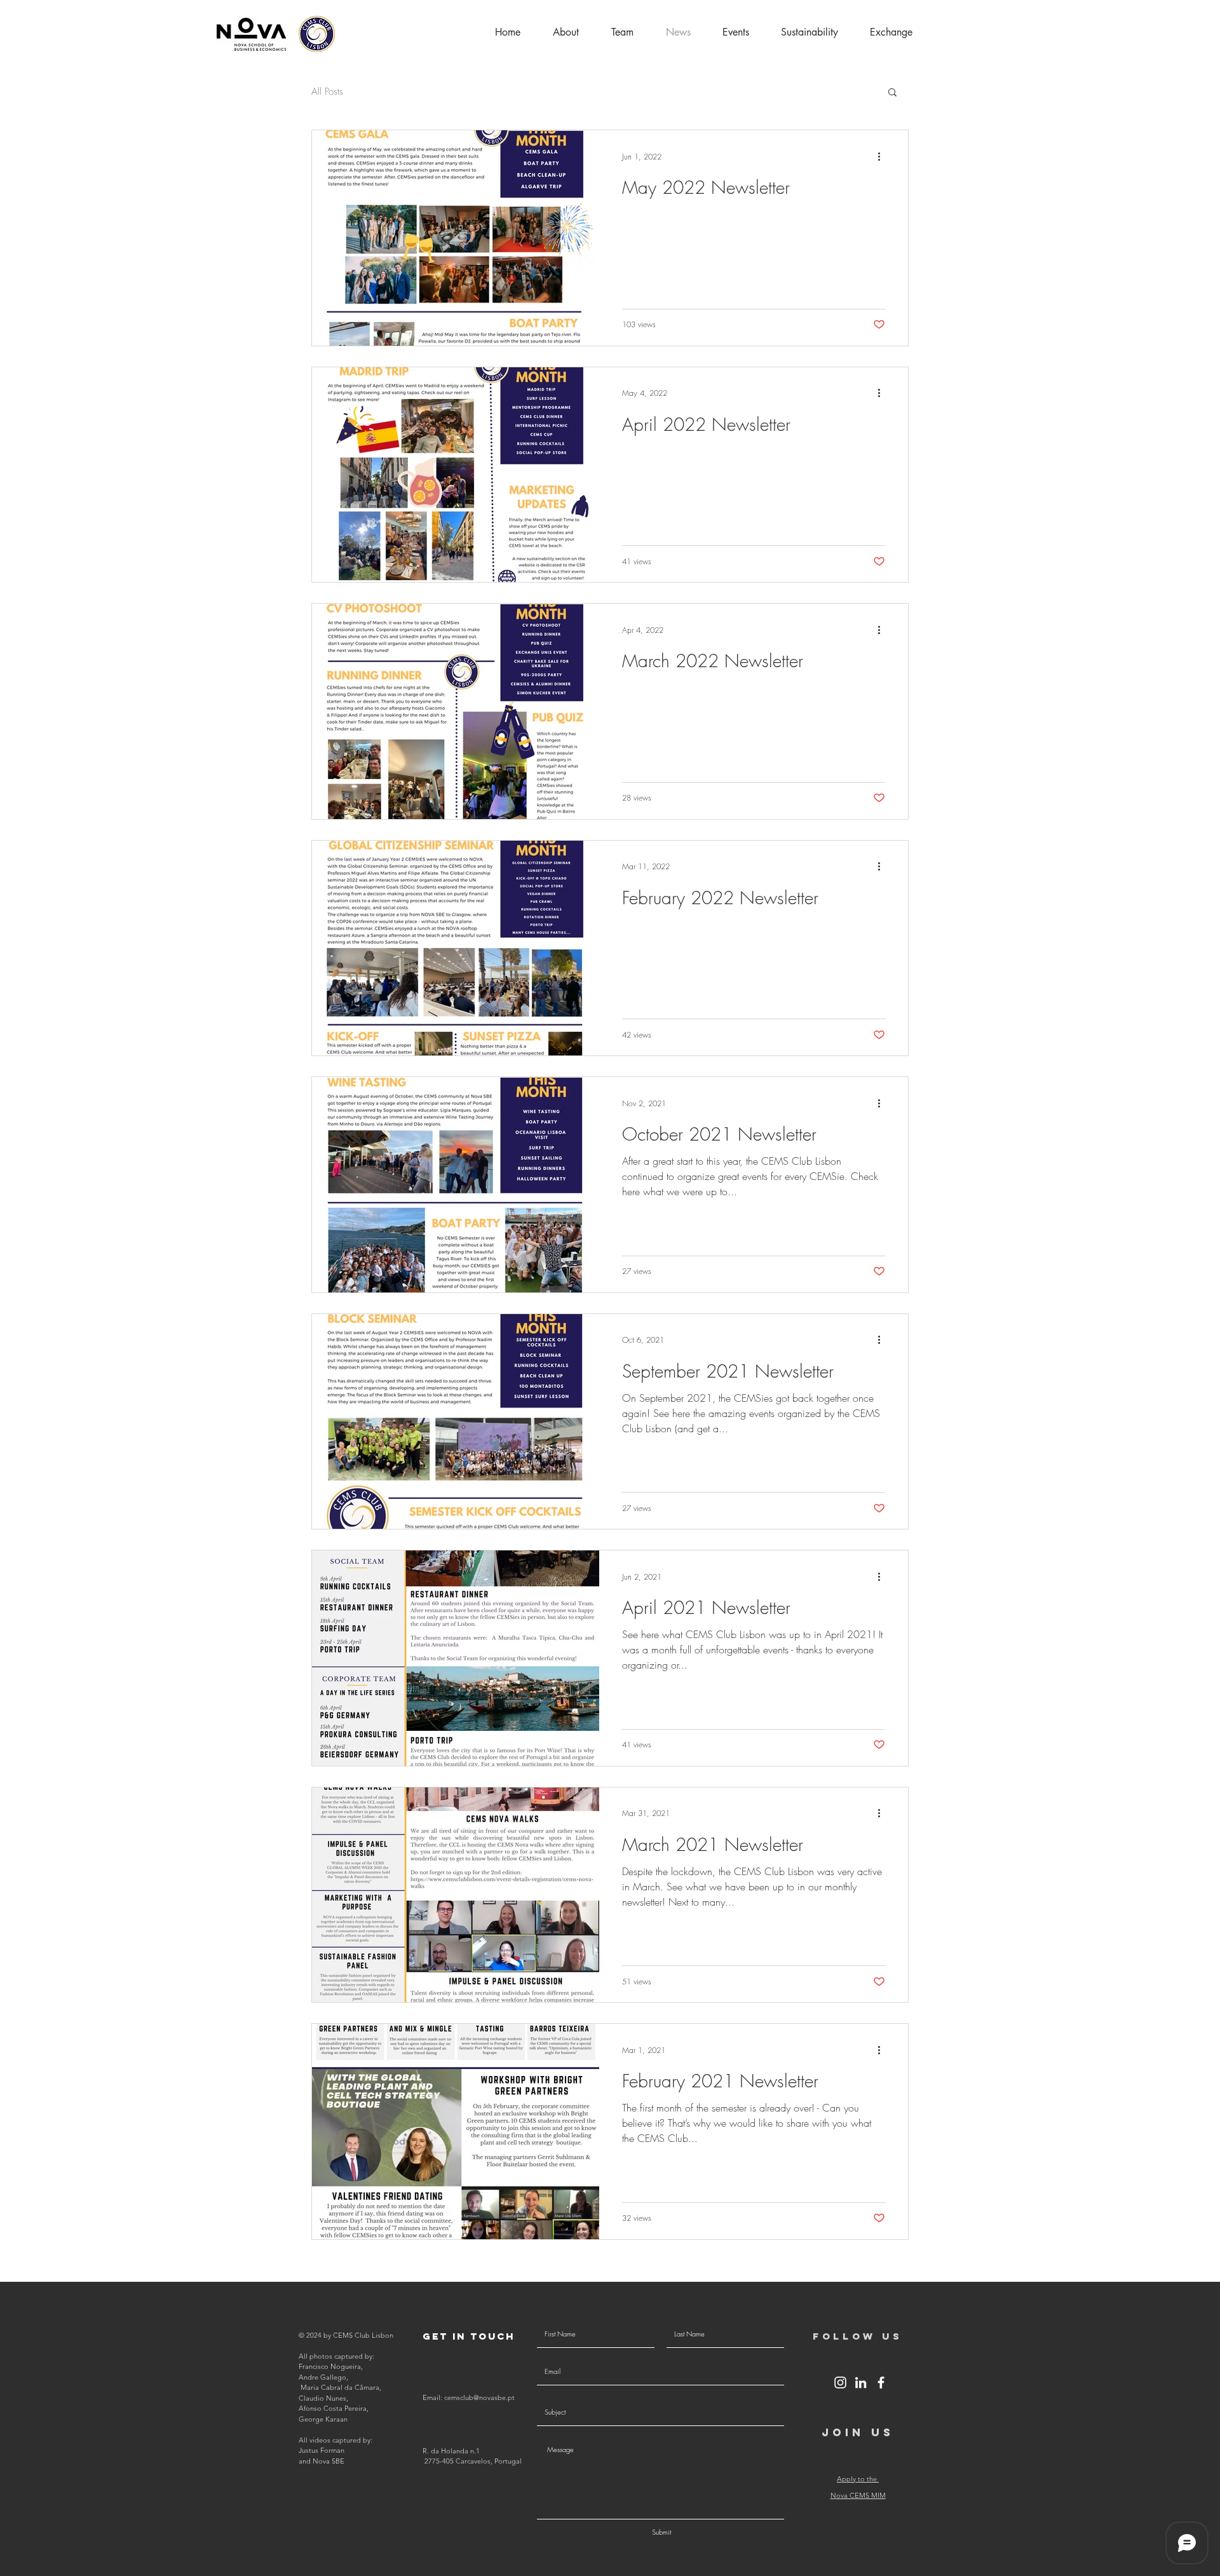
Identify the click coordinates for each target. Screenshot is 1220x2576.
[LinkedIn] (861, 2383)
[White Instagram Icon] (840, 2383)
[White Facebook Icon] (881, 2383)
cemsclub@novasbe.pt (479, 2397)
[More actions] (883, 156)
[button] (891, 32)
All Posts (327, 92)
